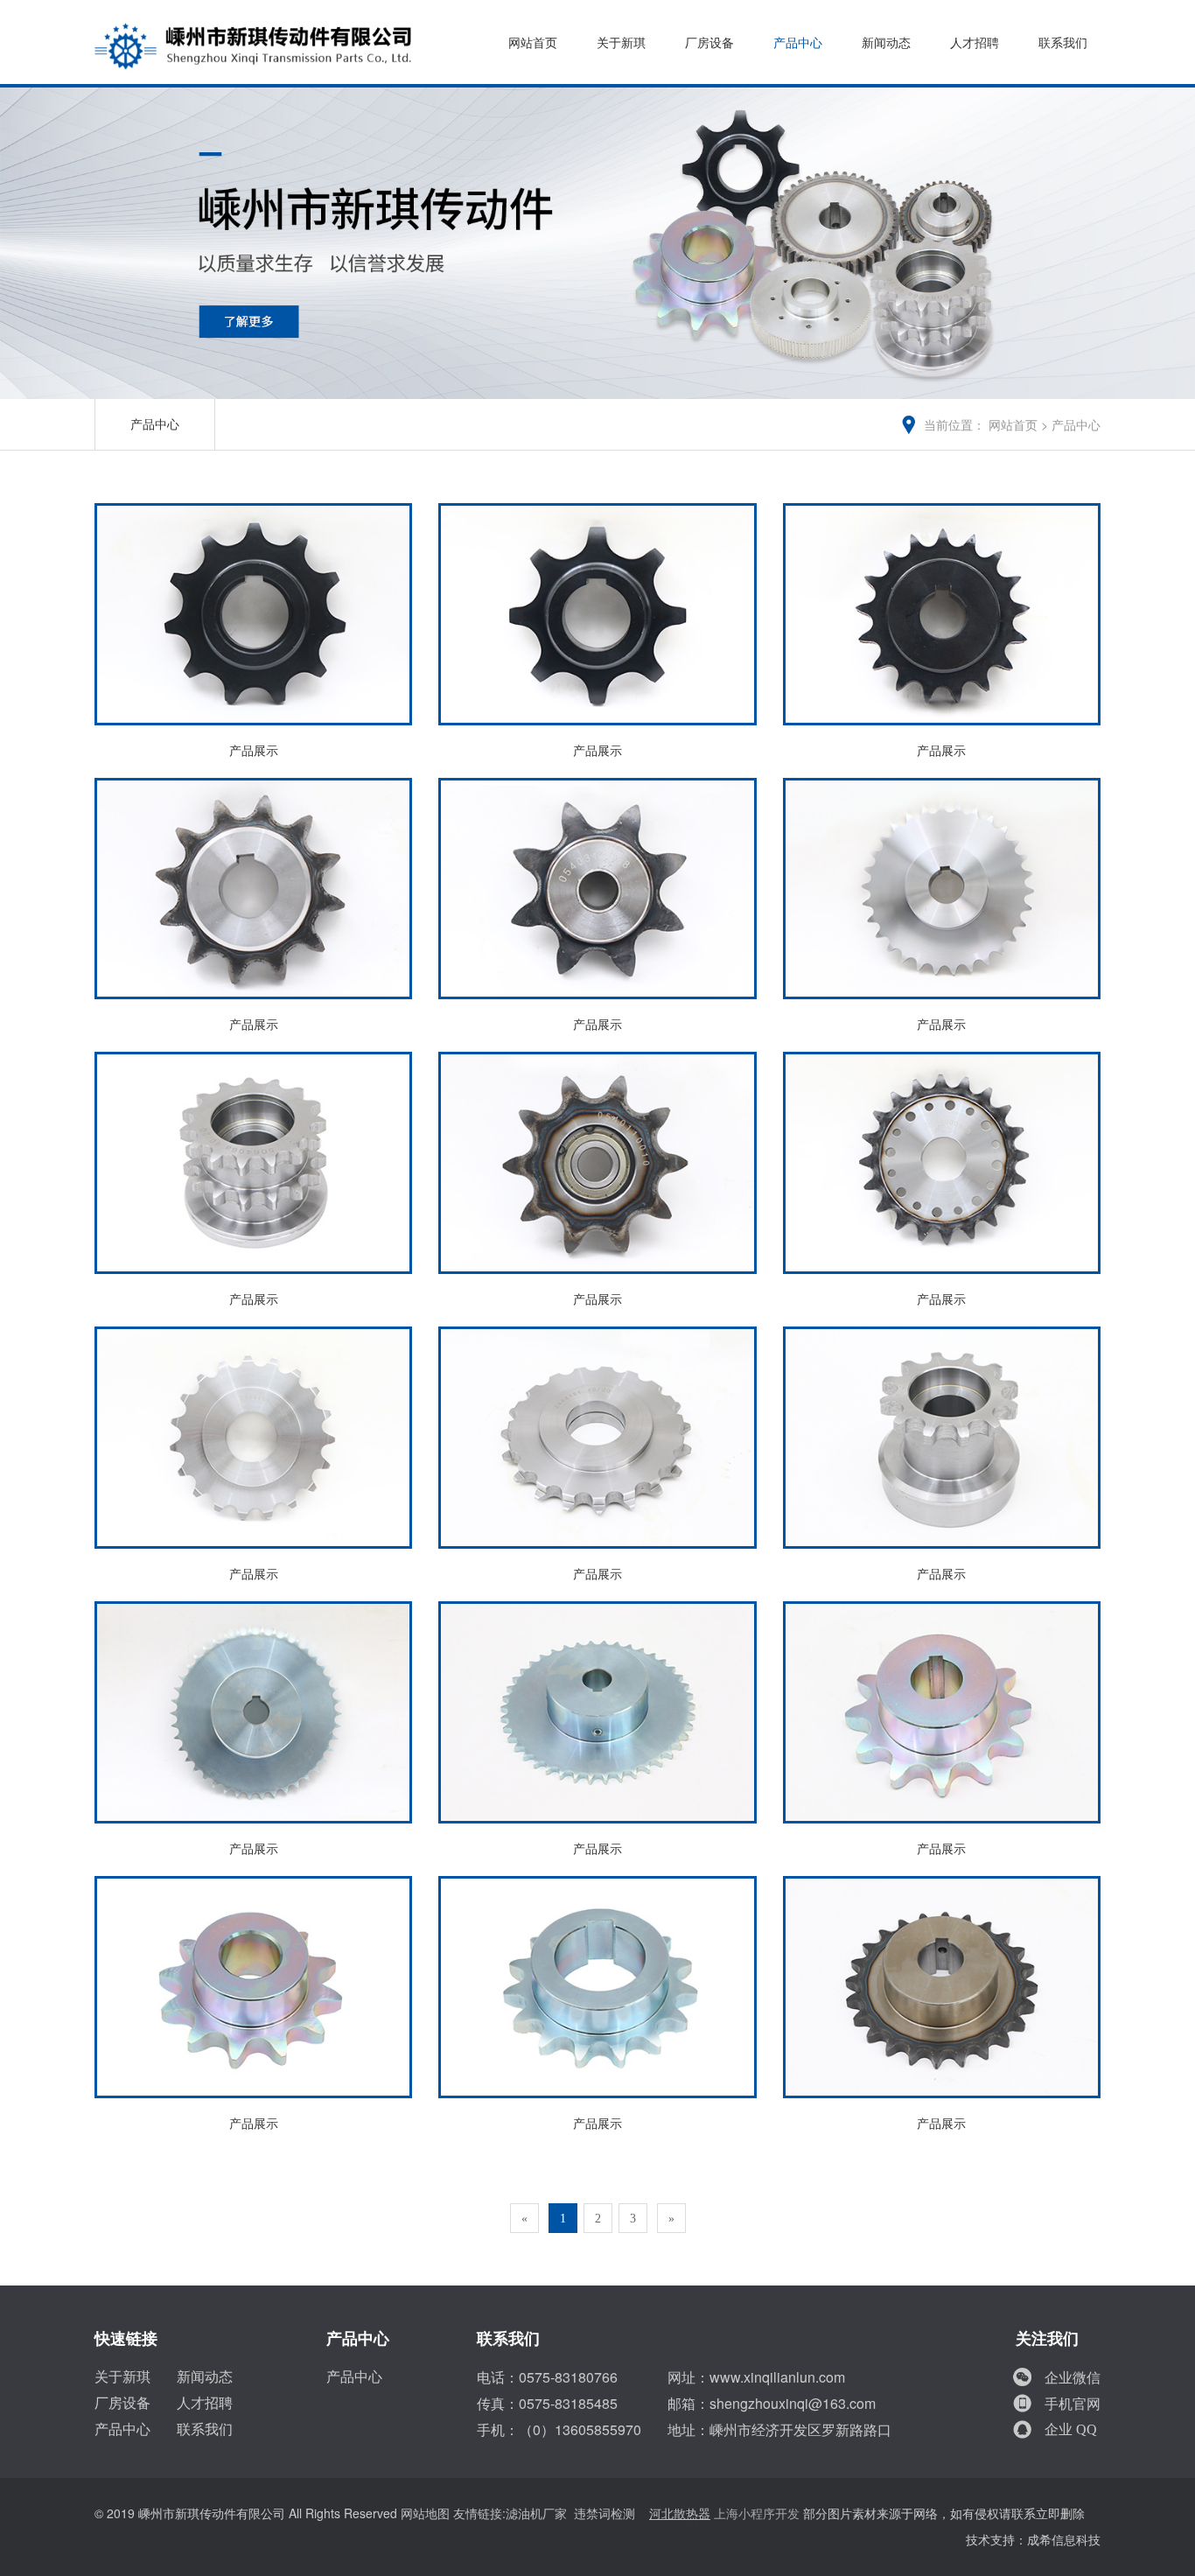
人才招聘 (975, 43)
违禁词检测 (604, 2514)
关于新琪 (621, 43)
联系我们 (1063, 43)
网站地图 (425, 2514)
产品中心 (798, 43)
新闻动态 (886, 43)
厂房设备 (709, 43)
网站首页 (533, 43)
